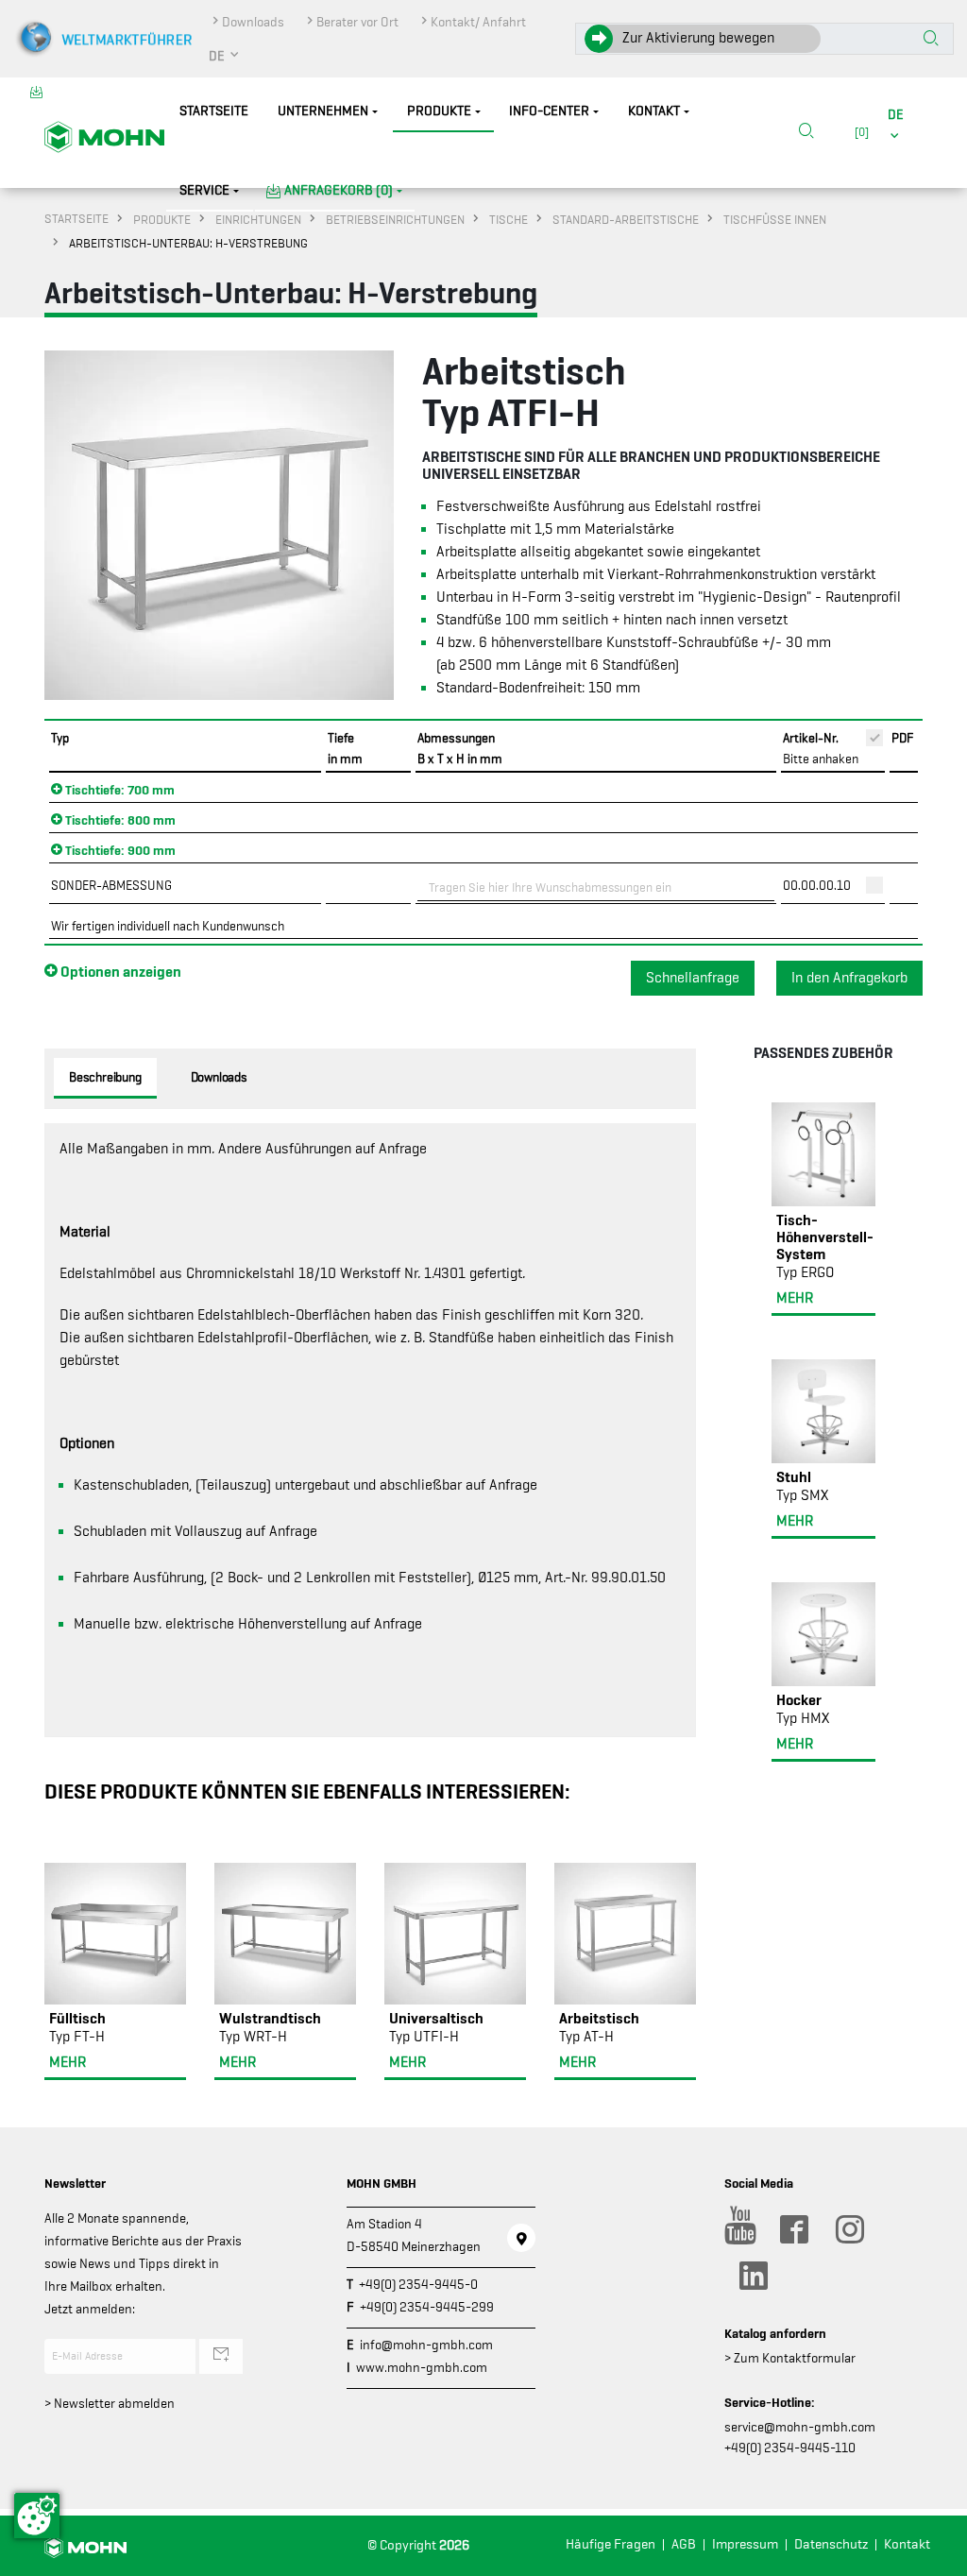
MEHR (68, 2062)
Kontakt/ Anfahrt (478, 22)
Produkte (439, 111)
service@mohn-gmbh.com (800, 2427)
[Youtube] (738, 2229)
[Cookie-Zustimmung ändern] (37, 2516)
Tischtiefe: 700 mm (119, 790)
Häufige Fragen (611, 2544)
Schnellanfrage (693, 978)
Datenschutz (831, 2544)
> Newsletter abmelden (110, 2403)
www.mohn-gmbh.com (422, 2367)
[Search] (806, 132)
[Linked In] (753, 2276)
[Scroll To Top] (934, 2555)
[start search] (931, 40)
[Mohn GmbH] (104, 136)
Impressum (745, 2544)
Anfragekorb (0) (339, 190)
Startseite (214, 111)
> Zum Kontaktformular (790, 2358)
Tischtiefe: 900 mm (119, 850)
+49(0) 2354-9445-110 (790, 2448)
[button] (225, 56)
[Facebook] (793, 2229)
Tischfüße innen (775, 219)
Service (204, 190)
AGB (684, 2544)
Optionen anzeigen (119, 971)
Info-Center (549, 111)
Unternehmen (323, 111)
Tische (509, 219)
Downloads (253, 22)
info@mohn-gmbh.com (426, 2345)
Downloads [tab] (219, 1077)
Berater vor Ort (357, 22)
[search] (806, 133)
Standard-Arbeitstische (626, 219)
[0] (859, 132)
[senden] (221, 2356)
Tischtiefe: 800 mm (119, 820)
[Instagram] (849, 2229)
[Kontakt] (521, 2238)
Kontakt (654, 111)
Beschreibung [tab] (105, 1077)
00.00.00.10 (817, 885)
